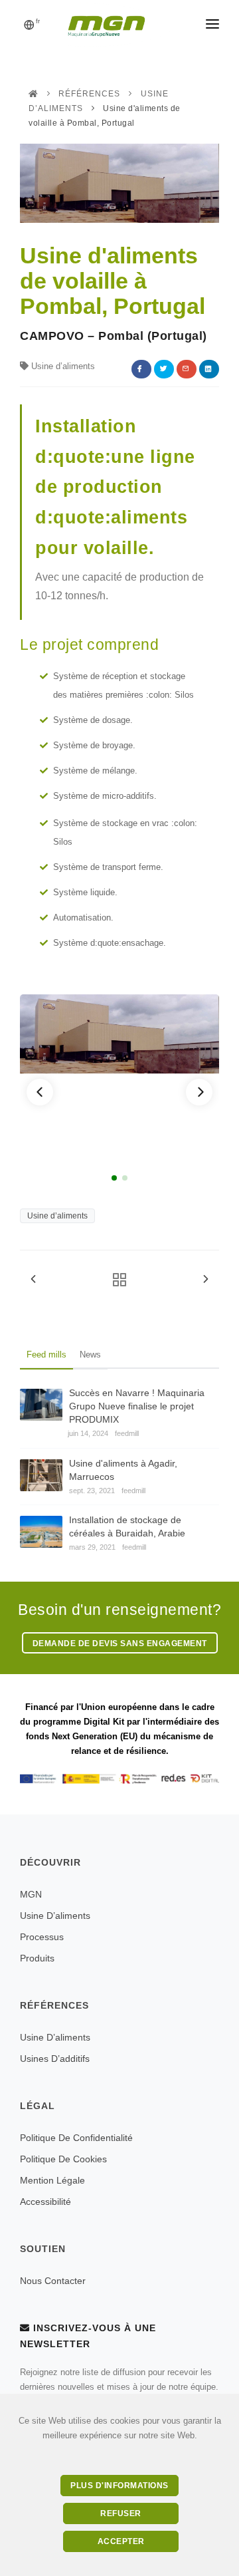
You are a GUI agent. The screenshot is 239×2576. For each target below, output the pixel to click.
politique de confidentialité (76, 2138)
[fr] (29, 26)
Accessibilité (45, 2202)
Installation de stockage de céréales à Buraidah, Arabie (127, 1526)
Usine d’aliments (57, 1216)
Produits (37, 1958)
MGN (31, 1894)
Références (89, 94)
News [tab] (90, 1355)
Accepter (121, 2541)
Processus (42, 1937)
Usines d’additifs (55, 2059)
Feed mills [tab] (46, 1355)
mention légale (52, 2180)
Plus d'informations (119, 2486)
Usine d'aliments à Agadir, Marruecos (123, 1470)
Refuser (121, 2513)
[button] (40, 1092)
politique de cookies (63, 2159)
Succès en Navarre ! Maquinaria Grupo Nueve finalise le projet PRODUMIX (137, 1406)
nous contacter (53, 2281)
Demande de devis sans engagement (120, 1644)
